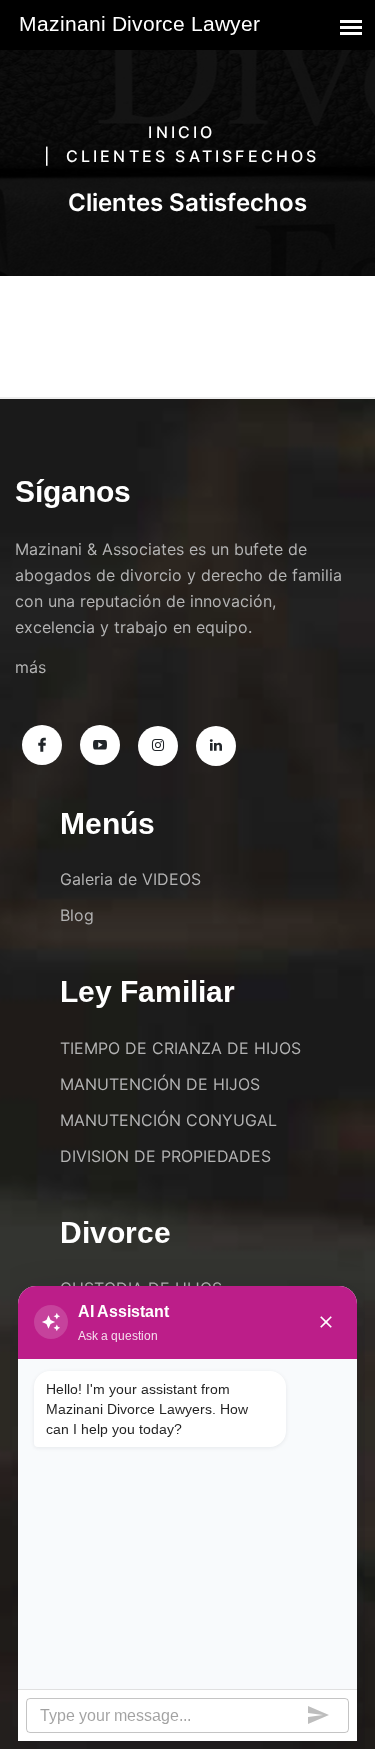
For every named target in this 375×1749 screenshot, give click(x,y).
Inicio (181, 132)
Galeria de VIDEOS (130, 879)
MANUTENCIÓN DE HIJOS (160, 1084)
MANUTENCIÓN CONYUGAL (168, 1120)
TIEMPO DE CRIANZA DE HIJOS (180, 1048)
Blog (77, 915)
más (30, 667)
